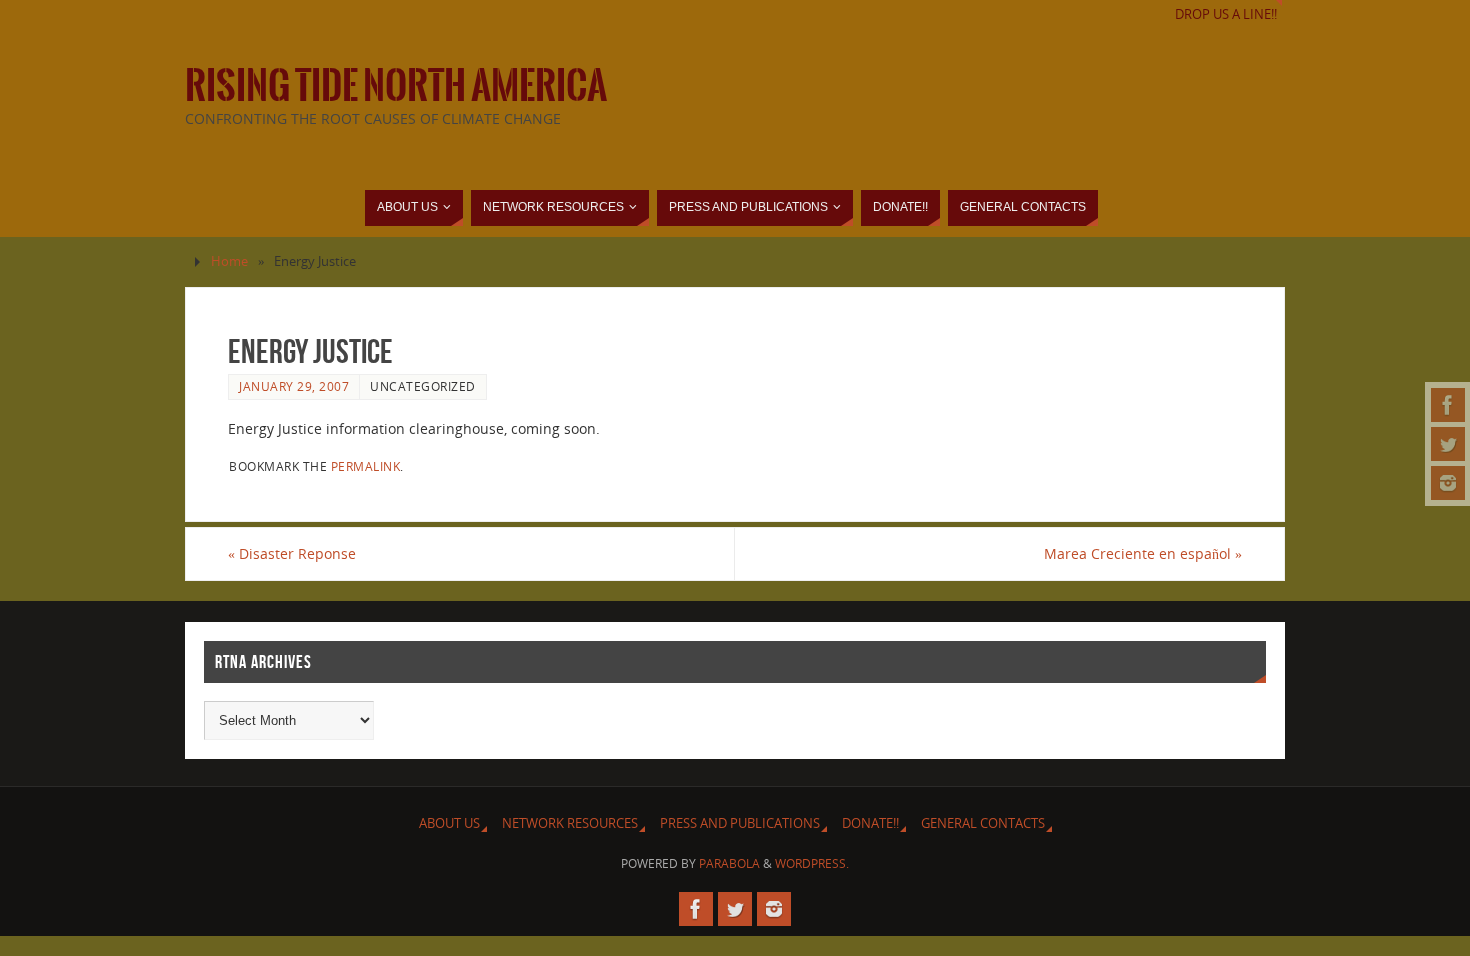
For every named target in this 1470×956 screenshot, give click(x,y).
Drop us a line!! (1226, 14)
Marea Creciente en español (1143, 553)
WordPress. (812, 863)
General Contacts (983, 823)
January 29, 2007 (294, 386)
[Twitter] (1448, 444)
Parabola (729, 863)
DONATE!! (870, 823)
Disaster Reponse (292, 553)
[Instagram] (1448, 483)
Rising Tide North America (396, 86)
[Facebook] (1448, 405)
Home (229, 261)
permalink (366, 466)
